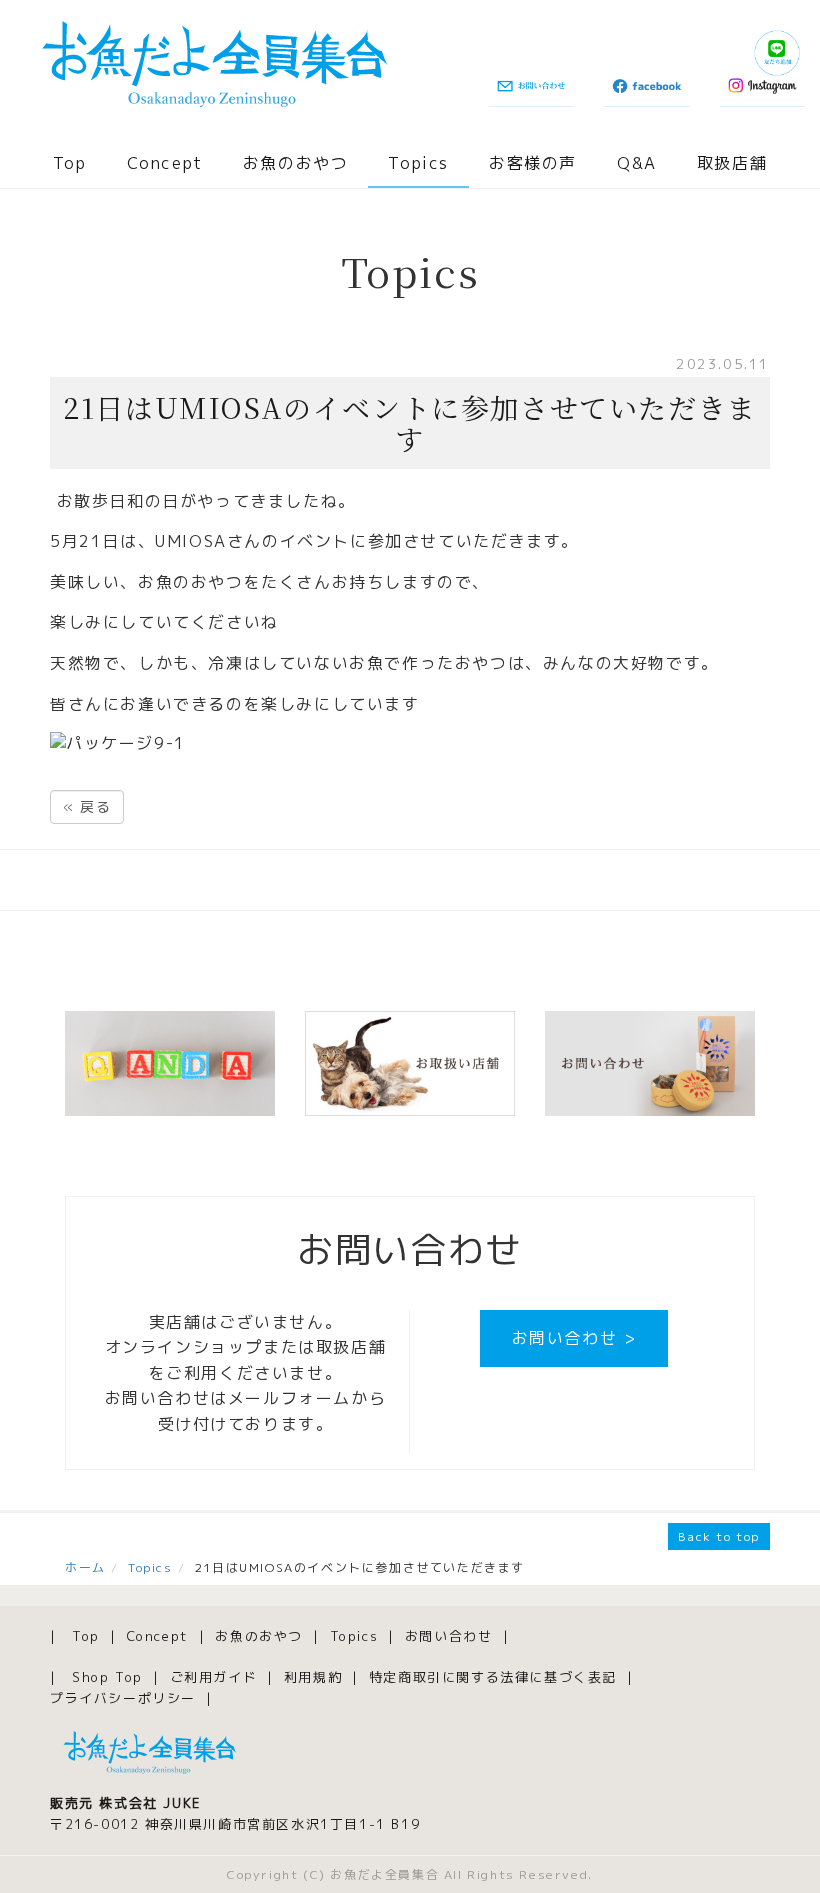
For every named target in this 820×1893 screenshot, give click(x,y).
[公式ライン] (777, 53)
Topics (418, 163)
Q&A (637, 163)
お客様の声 (533, 163)
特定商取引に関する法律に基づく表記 (493, 1677)
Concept (165, 163)
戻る (87, 806)
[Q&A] (170, 1063)
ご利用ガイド (214, 1677)
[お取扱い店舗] (410, 1063)
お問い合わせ (449, 1636)
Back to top (719, 1536)
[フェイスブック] (646, 86)
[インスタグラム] (762, 86)
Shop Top (107, 1677)
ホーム (85, 1567)
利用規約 (313, 1677)
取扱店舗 (732, 163)
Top (70, 163)
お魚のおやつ (296, 163)
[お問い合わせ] (531, 86)
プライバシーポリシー (123, 1698)
